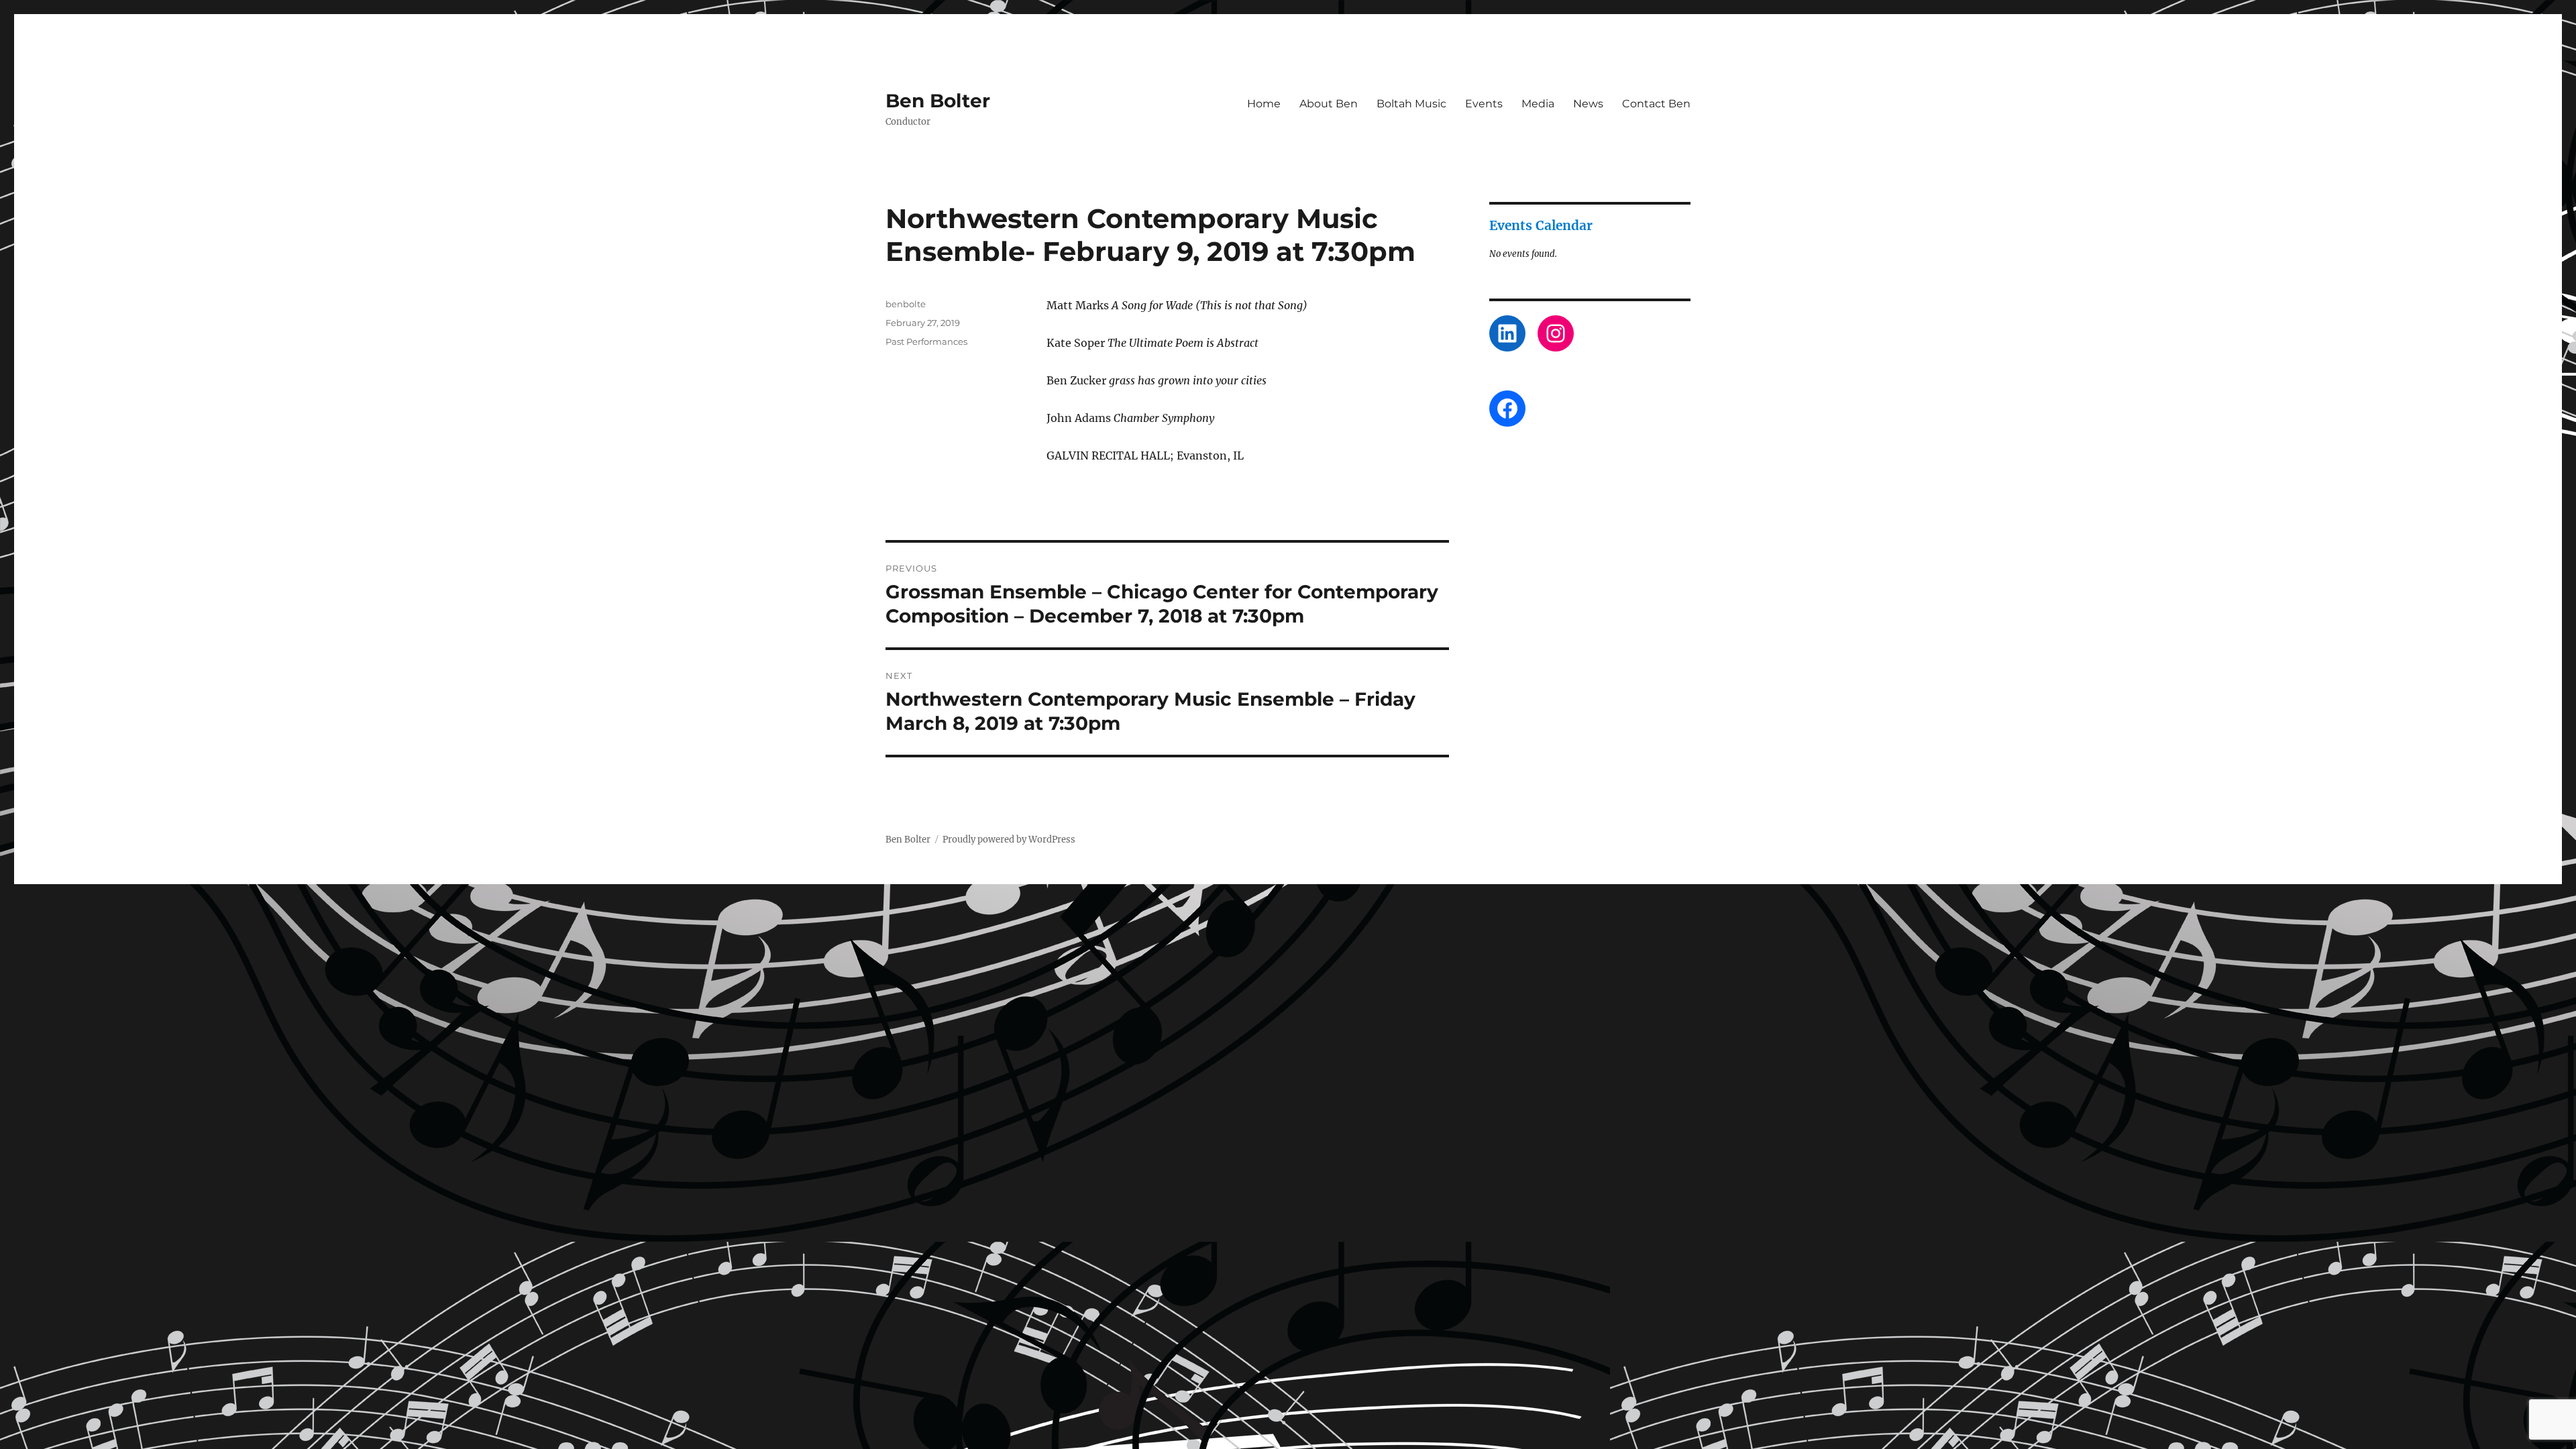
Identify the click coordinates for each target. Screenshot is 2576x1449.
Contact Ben (1656, 104)
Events (1484, 104)
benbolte (906, 304)
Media (1538, 104)
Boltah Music (1411, 104)
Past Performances (926, 341)
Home (1264, 104)
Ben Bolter (938, 101)
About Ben (1329, 104)
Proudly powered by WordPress (1009, 840)
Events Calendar (1541, 225)
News (1588, 104)
